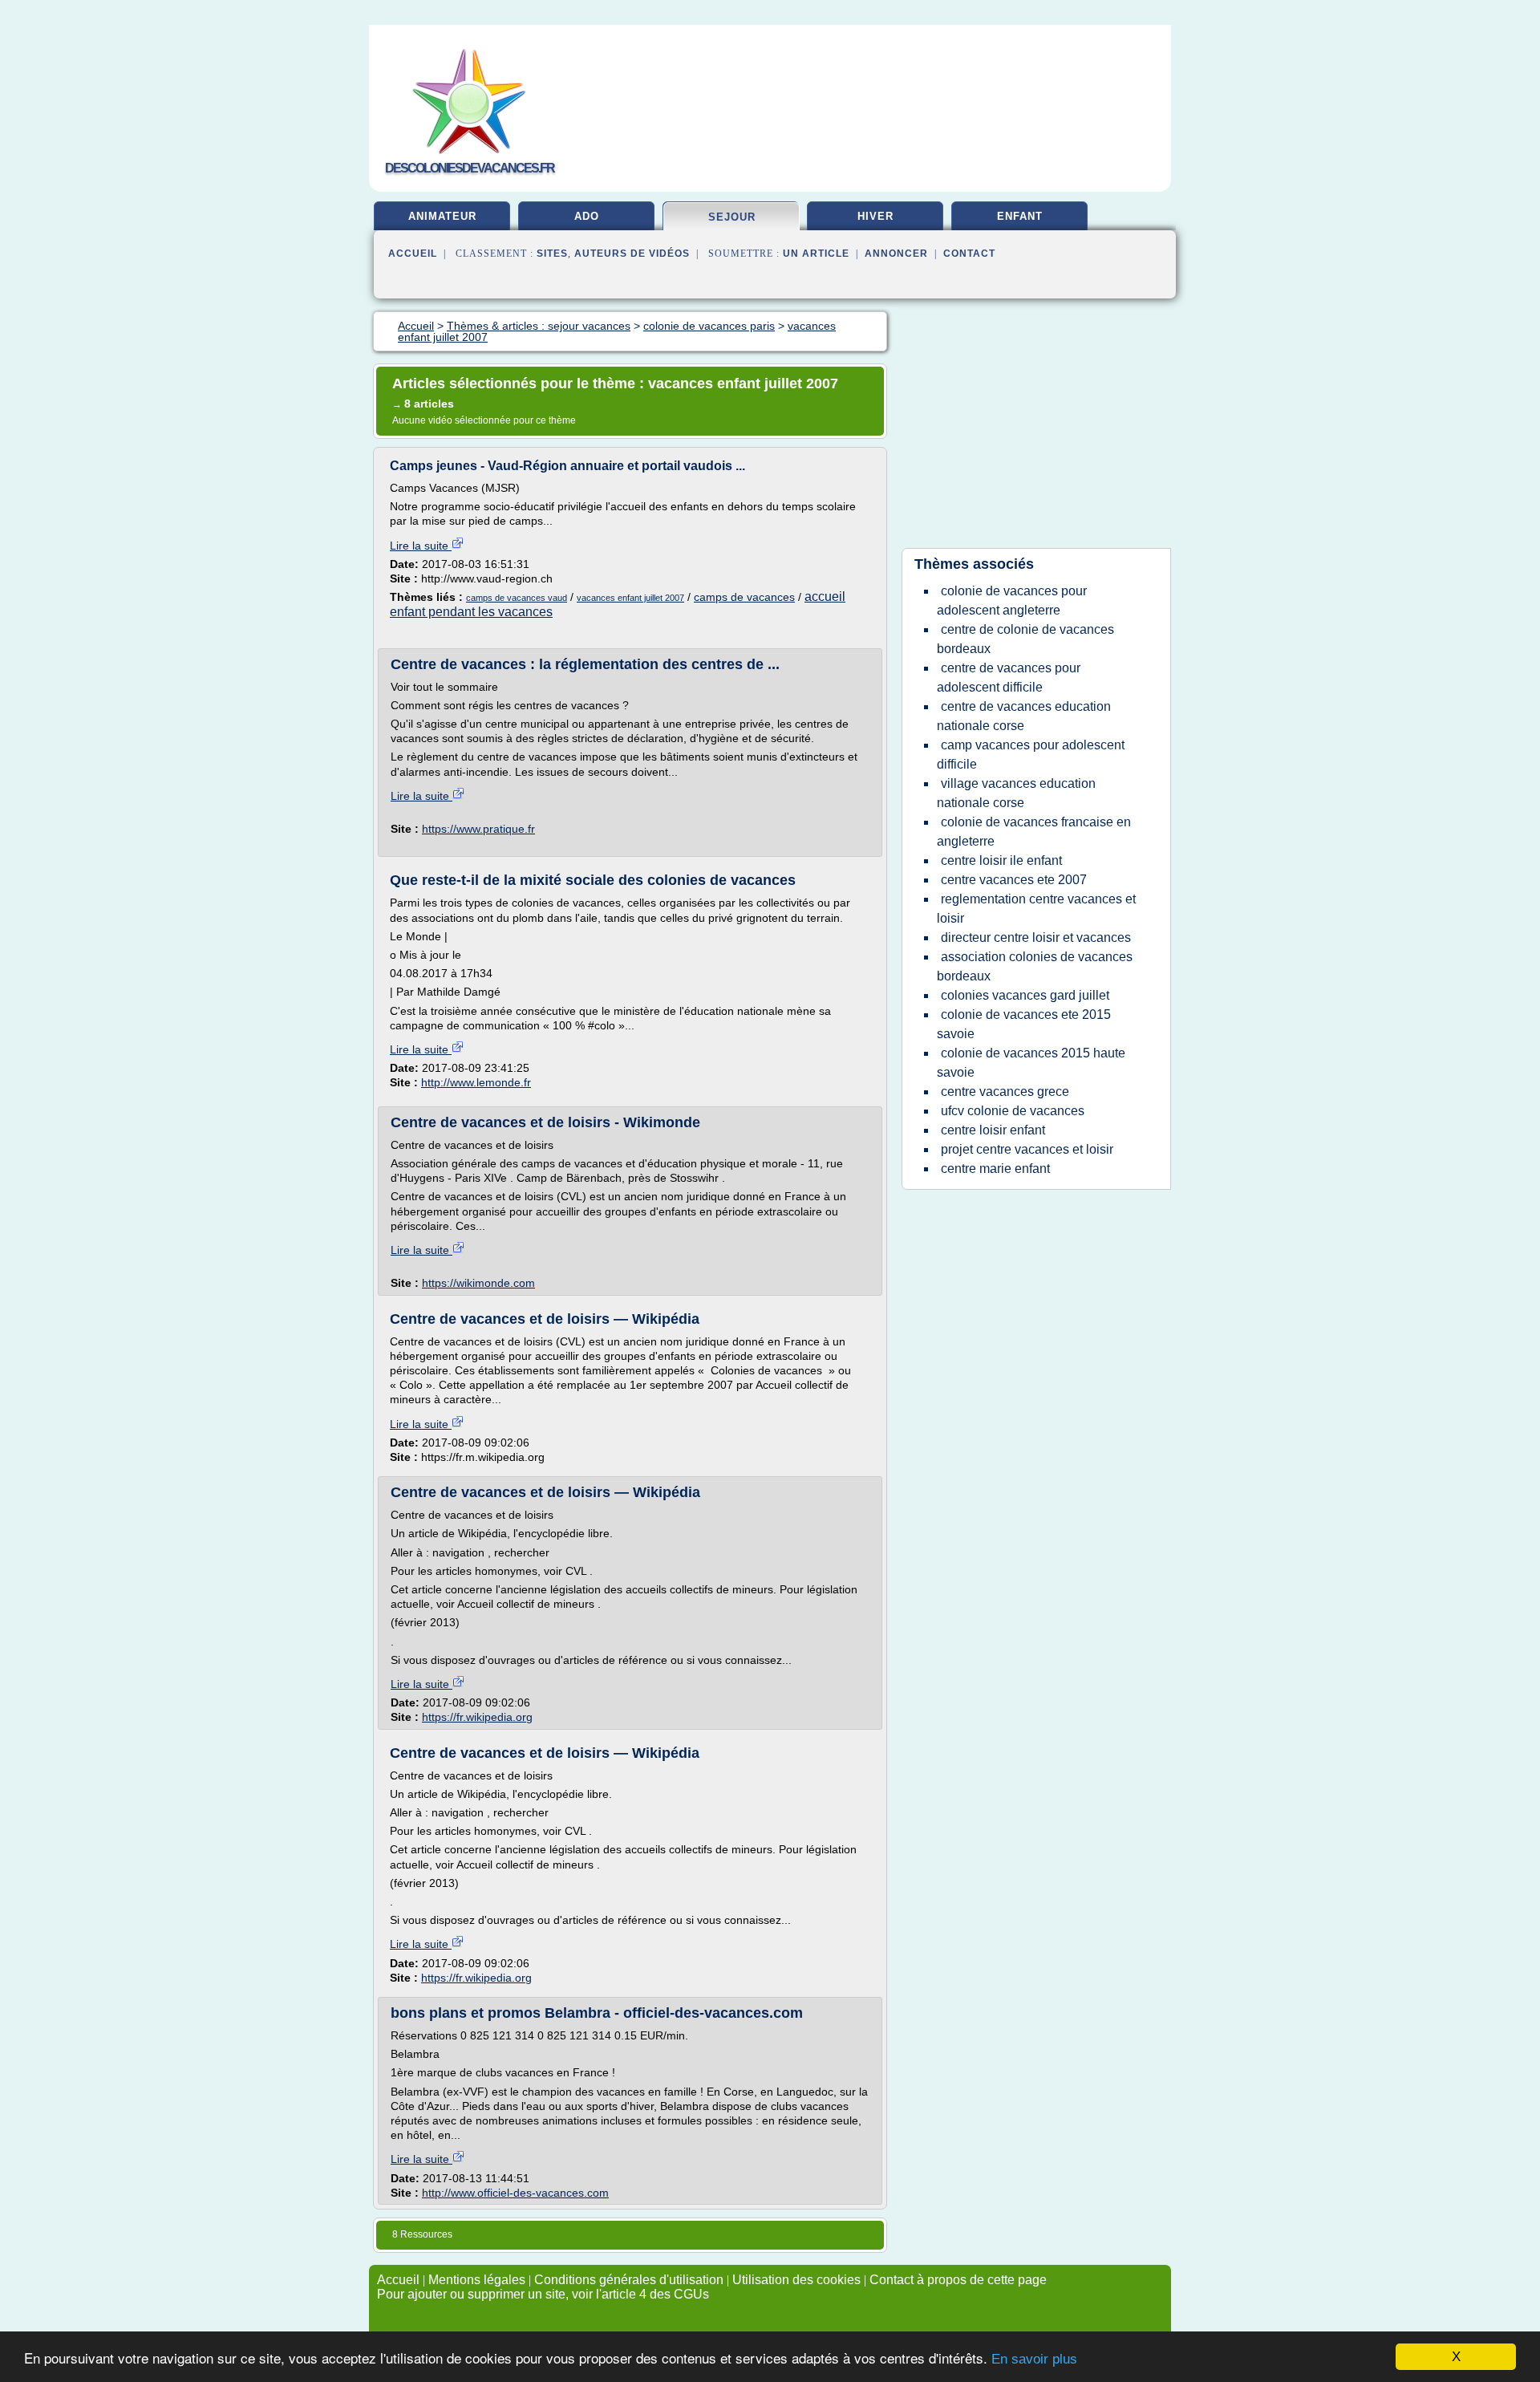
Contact (969, 254)
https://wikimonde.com (478, 1283)
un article (816, 254)
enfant (1020, 216)
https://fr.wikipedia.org (477, 1717)
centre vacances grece (1005, 1092)
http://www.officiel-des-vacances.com (515, 2193)
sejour (732, 217)
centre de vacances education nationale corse (1024, 716)
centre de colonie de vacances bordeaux (1025, 639)
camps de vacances (744, 597)
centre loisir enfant (993, 1130)
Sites (552, 254)
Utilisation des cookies (796, 2280)
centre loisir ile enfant (1001, 860)
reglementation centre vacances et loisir (1036, 909)
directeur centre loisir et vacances (1036, 937)
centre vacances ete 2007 (1014, 880)
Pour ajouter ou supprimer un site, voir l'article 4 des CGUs (543, 2294)
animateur (442, 216)
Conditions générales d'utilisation (629, 2280)
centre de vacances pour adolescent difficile (1009, 678)
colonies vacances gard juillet (1025, 995)
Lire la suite (421, 546)
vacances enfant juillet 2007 (630, 598)
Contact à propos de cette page (958, 2280)
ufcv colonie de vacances (1013, 1111)
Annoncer (896, 254)
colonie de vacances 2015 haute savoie (1031, 1063)
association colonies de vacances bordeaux (1035, 966)
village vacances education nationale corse (1016, 793)
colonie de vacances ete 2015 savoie (1024, 1024)
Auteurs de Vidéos (632, 254)
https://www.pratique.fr (478, 829)
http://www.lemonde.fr (476, 1082)
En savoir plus (1034, 2359)
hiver (875, 216)
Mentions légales (477, 2280)
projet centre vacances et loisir (1027, 1149)
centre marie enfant (995, 1169)
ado (587, 216)
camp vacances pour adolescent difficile (1031, 755)
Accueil (413, 254)
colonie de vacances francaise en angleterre (1034, 832)
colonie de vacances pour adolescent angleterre (1012, 601)
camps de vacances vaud (517, 598)
